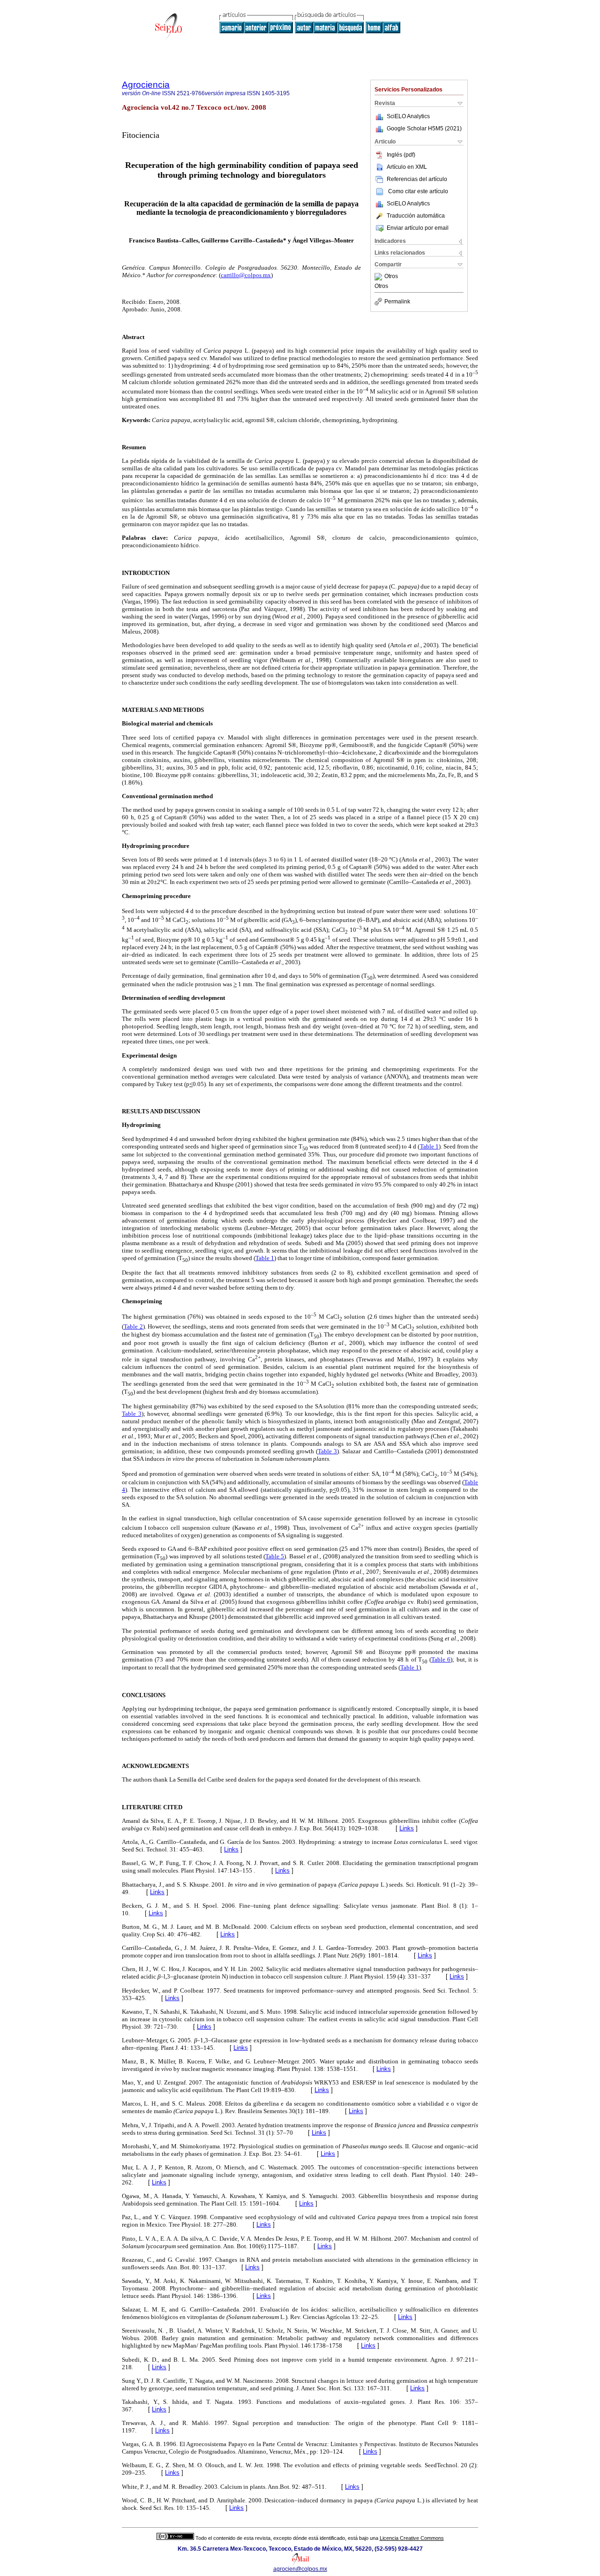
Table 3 (132, 1414)
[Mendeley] (379, 277)
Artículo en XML (407, 167)
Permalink (397, 302)
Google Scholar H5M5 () (424, 128)
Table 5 (275, 1556)
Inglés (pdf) (401, 155)
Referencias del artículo (417, 179)
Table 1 (429, 1146)
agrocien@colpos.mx (300, 2569)
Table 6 (441, 1659)
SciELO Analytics (408, 116)
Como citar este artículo (418, 191)
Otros (391, 277)
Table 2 (133, 1326)
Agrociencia (146, 85)
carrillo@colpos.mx (246, 275)
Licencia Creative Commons (412, 2538)
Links (407, 1828)
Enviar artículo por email (418, 228)
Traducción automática (416, 216)
